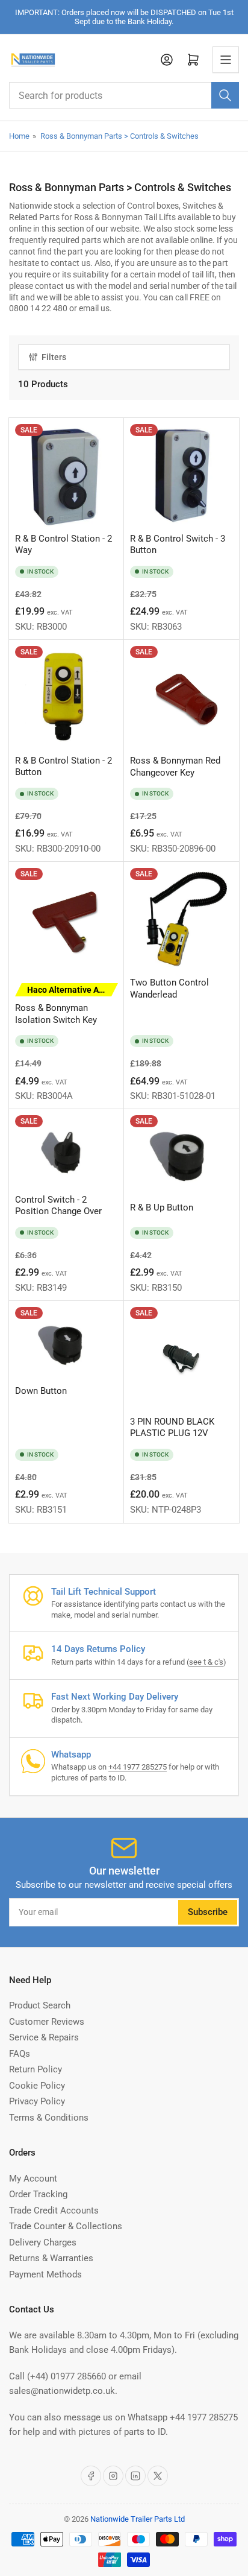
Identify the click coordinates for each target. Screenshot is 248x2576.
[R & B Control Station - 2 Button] (67, 698)
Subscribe (208, 1912)
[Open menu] (226, 60)
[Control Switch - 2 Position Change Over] (67, 1152)
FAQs (20, 2054)
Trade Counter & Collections (66, 2226)
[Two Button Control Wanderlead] (181, 919)
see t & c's (206, 1662)
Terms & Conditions (49, 2118)
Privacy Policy (37, 2101)
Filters (54, 357)
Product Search (40, 2005)
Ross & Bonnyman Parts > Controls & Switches (119, 136)
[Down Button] (67, 1343)
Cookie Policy (37, 2086)
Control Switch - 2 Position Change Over (58, 1206)
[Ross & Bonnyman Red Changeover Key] (181, 698)
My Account (33, 2179)
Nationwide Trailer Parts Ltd (138, 2519)
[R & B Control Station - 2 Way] (67, 476)
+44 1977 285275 (138, 1767)
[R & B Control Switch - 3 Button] (181, 476)
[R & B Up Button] (181, 1156)
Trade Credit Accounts (54, 2210)
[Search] (225, 95)
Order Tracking (38, 2194)
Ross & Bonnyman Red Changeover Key (175, 767)
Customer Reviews (47, 2022)
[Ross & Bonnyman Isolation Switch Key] (67, 919)
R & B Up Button (162, 1207)
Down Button (41, 1391)
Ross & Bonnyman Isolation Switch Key (67, 1005)
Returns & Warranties (51, 2258)
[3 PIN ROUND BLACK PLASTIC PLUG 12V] (181, 1359)
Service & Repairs (44, 2037)
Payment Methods (45, 2274)
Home (19, 136)
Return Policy (36, 2069)
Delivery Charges (43, 2242)
